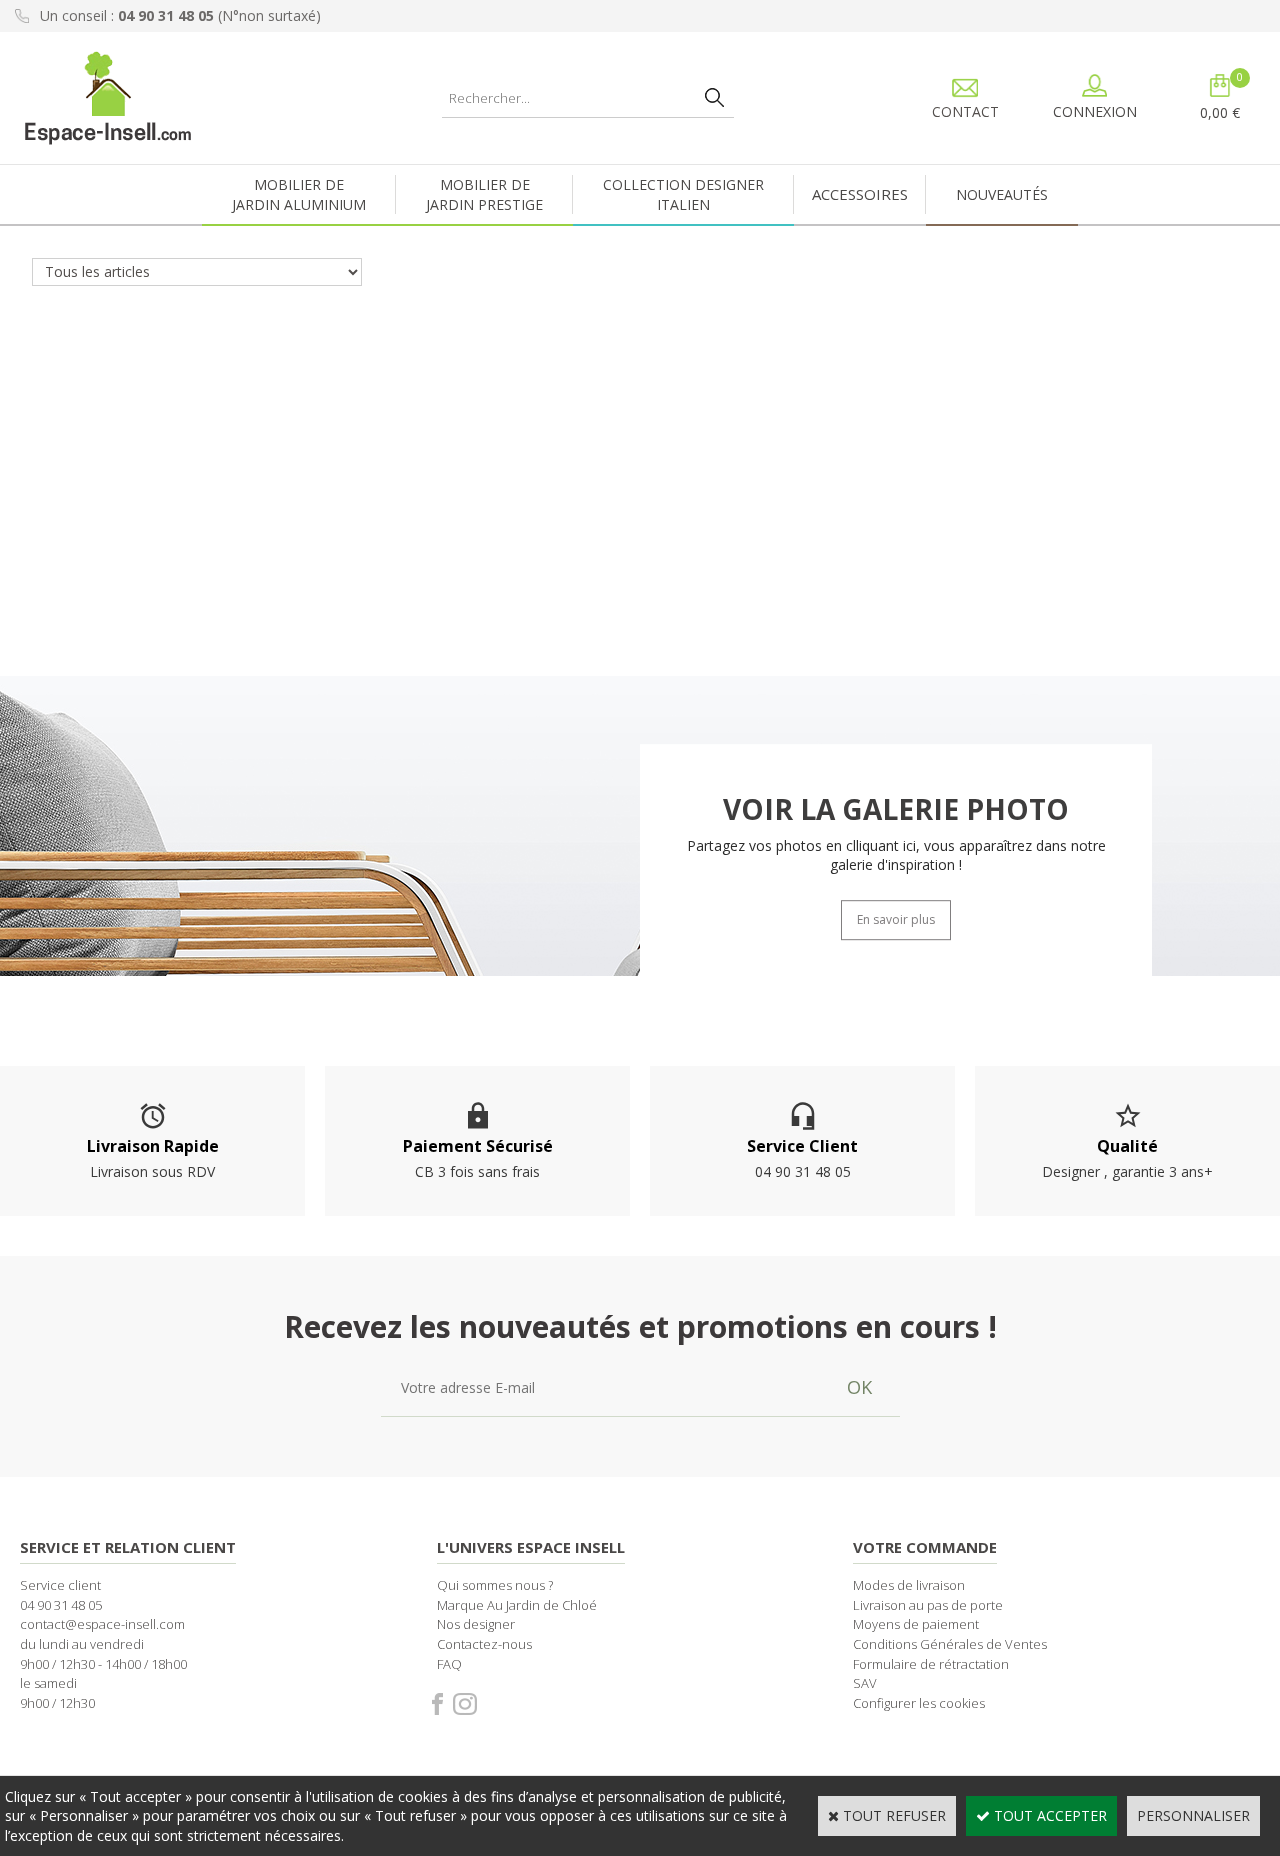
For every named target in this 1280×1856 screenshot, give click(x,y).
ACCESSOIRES (860, 194)
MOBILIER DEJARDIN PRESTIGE (484, 194)
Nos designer (476, 1624)
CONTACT (965, 111)
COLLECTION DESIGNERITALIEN (683, 194)
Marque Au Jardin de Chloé (517, 1605)
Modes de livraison (909, 1585)
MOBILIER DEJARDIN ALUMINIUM (299, 194)
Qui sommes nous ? (495, 1585)
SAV (865, 1683)
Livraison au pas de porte (928, 1605)
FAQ (449, 1664)
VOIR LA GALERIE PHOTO (896, 809)
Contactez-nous (484, 1644)
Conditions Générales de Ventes (950, 1644)
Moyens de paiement (916, 1624)
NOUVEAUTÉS (1002, 194)
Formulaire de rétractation (931, 1664)
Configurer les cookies (919, 1703)
